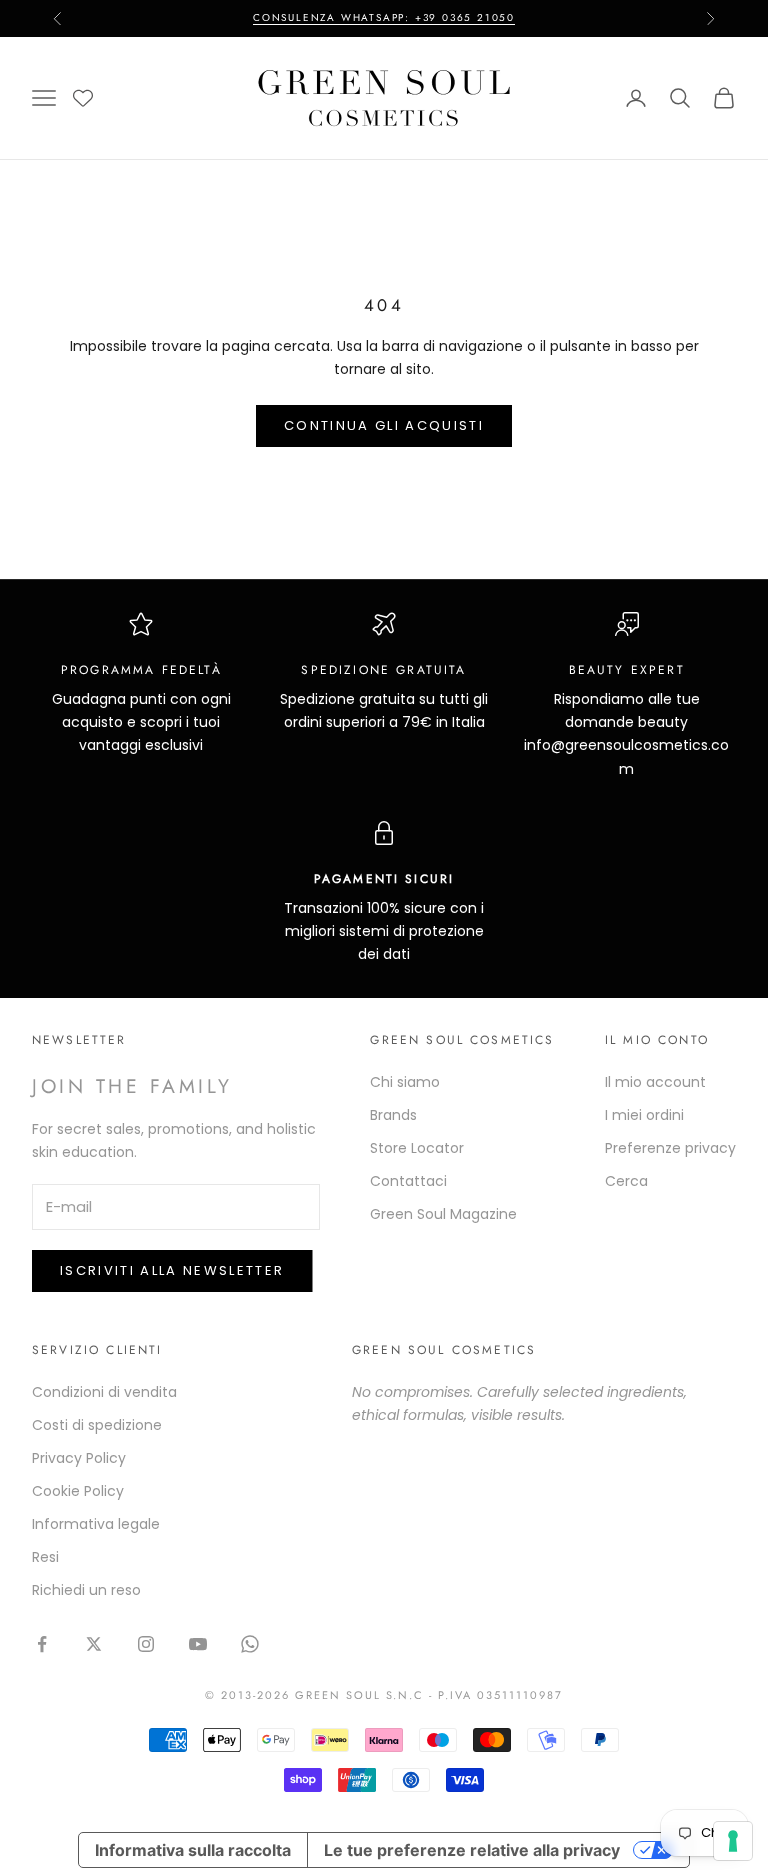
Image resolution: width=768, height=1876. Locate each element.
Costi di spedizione (97, 1425)
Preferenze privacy (670, 1148)
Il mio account (655, 1082)
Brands (393, 1115)
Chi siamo (405, 1082)
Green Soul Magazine (443, 1214)
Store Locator (417, 1148)
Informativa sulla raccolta (193, 1850)
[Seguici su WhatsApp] (250, 1644)
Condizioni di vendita (104, 1392)
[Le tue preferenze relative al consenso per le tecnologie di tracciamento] (733, 1841)
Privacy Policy (79, 1458)
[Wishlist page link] (83, 98)
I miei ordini (644, 1115)
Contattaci (408, 1181)
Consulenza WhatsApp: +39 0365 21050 (384, 17)
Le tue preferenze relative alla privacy (472, 1850)
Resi (45, 1557)
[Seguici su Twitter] (94, 1644)
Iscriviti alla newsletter (172, 1270)
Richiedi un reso (86, 1590)
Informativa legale (96, 1524)
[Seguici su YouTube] (198, 1644)
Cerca (626, 1181)
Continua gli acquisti (384, 425)
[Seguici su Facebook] (42, 1644)
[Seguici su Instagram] (146, 1644)
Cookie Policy (78, 1491)
